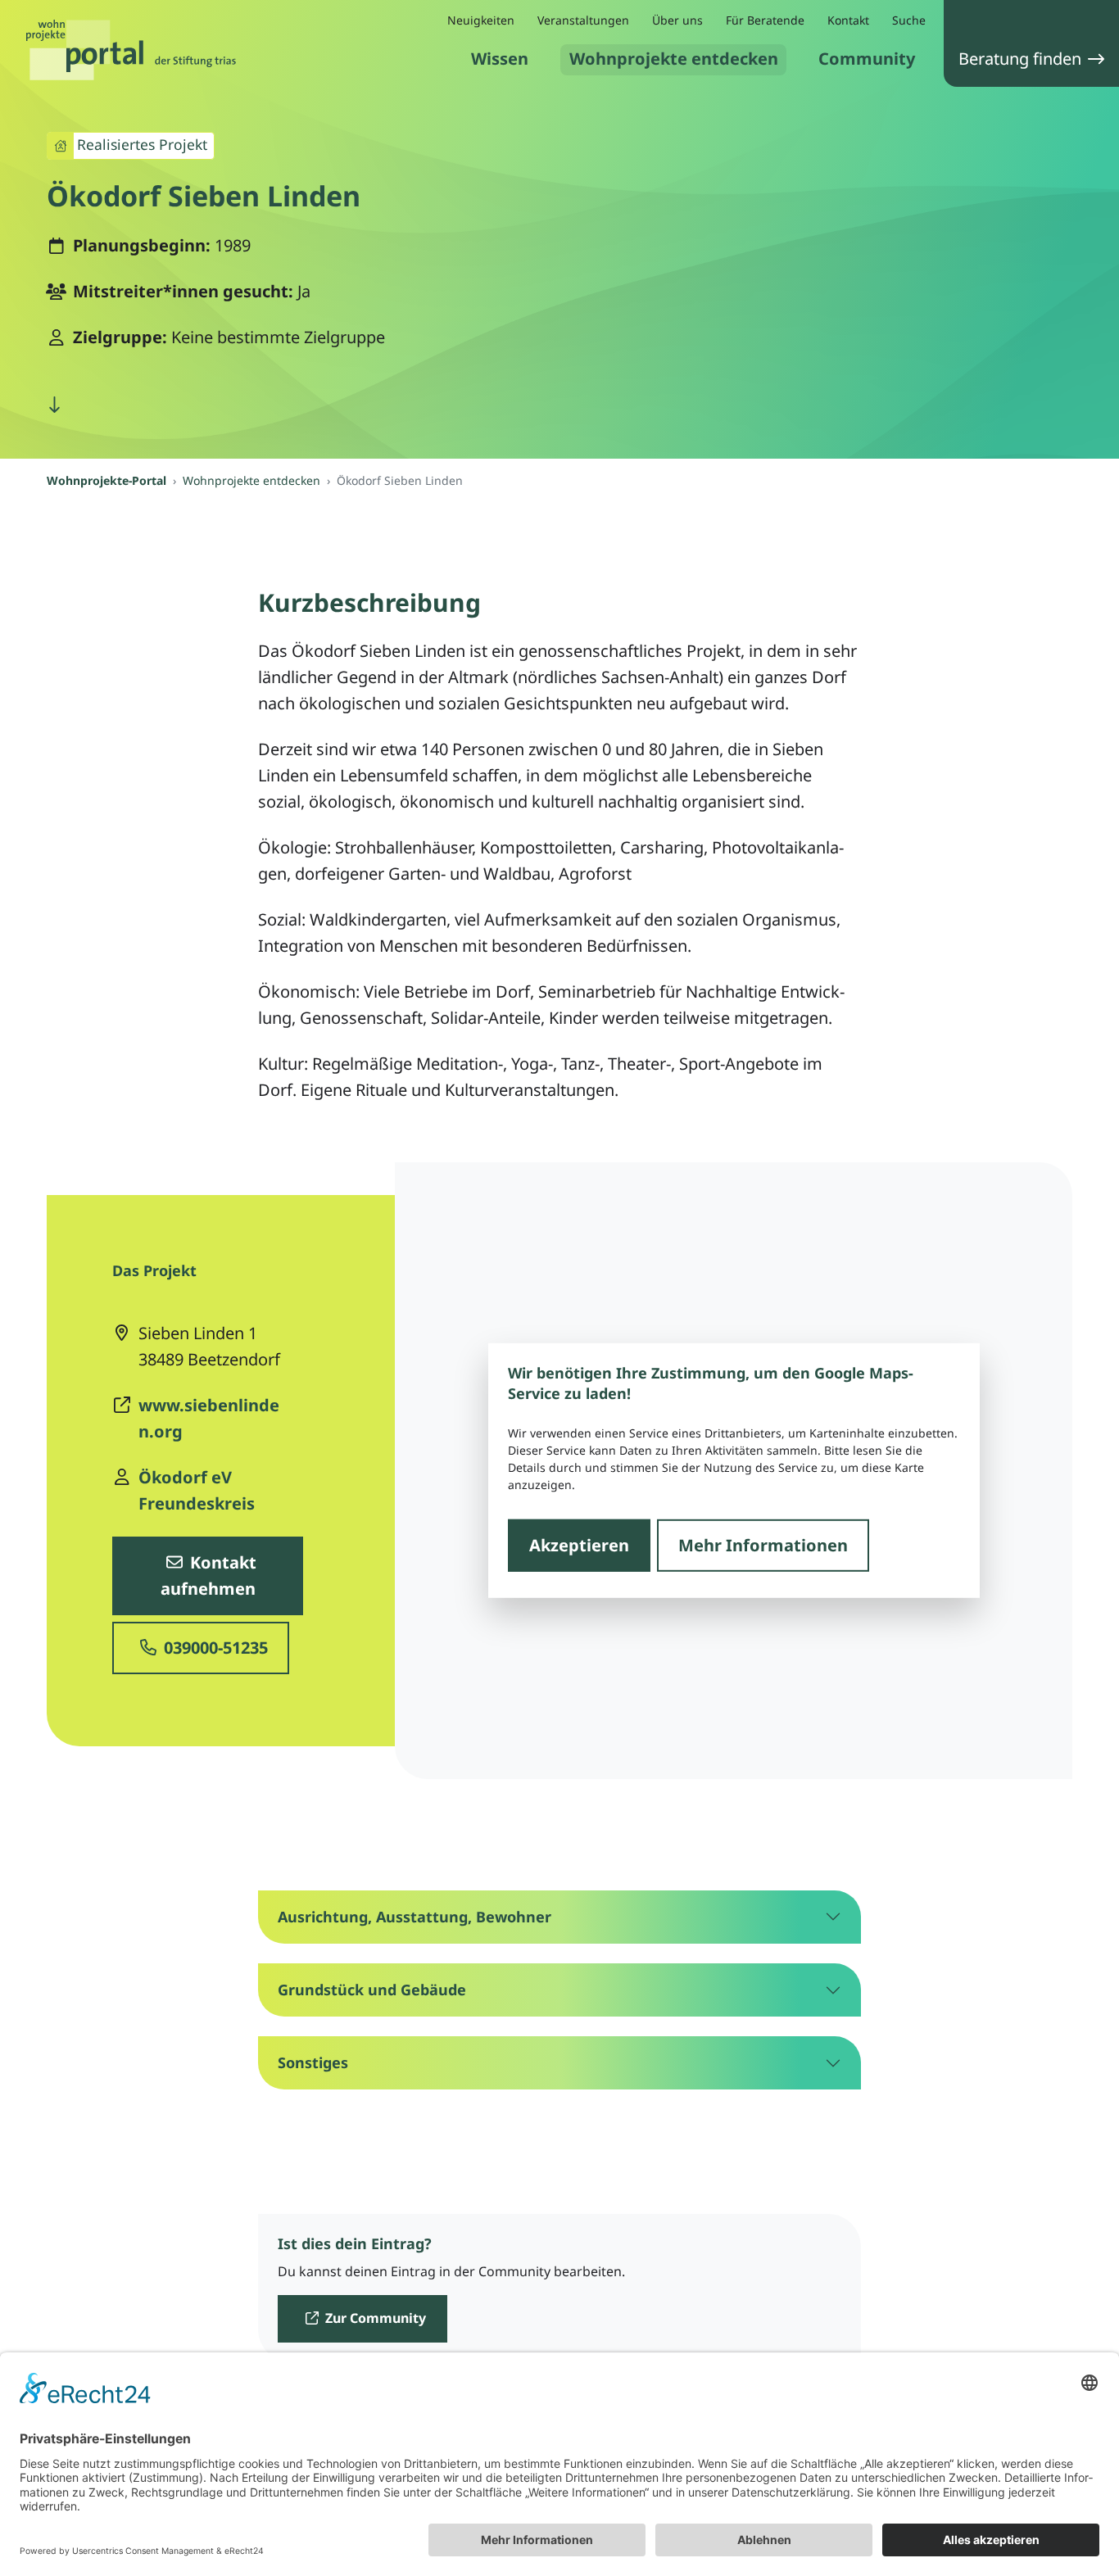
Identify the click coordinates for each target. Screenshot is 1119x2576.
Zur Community (374, 2318)
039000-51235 (214, 1648)
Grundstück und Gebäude (372, 1990)
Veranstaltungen (583, 20)
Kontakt (848, 20)
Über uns (677, 20)
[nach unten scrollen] (54, 405)
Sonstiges (313, 2062)
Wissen (500, 59)
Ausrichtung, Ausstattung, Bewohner (415, 1917)
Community (867, 59)
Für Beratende (765, 20)
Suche (909, 20)
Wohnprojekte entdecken (674, 59)
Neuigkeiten (481, 20)
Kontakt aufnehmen (208, 1575)
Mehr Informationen (763, 1544)
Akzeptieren (579, 1544)
